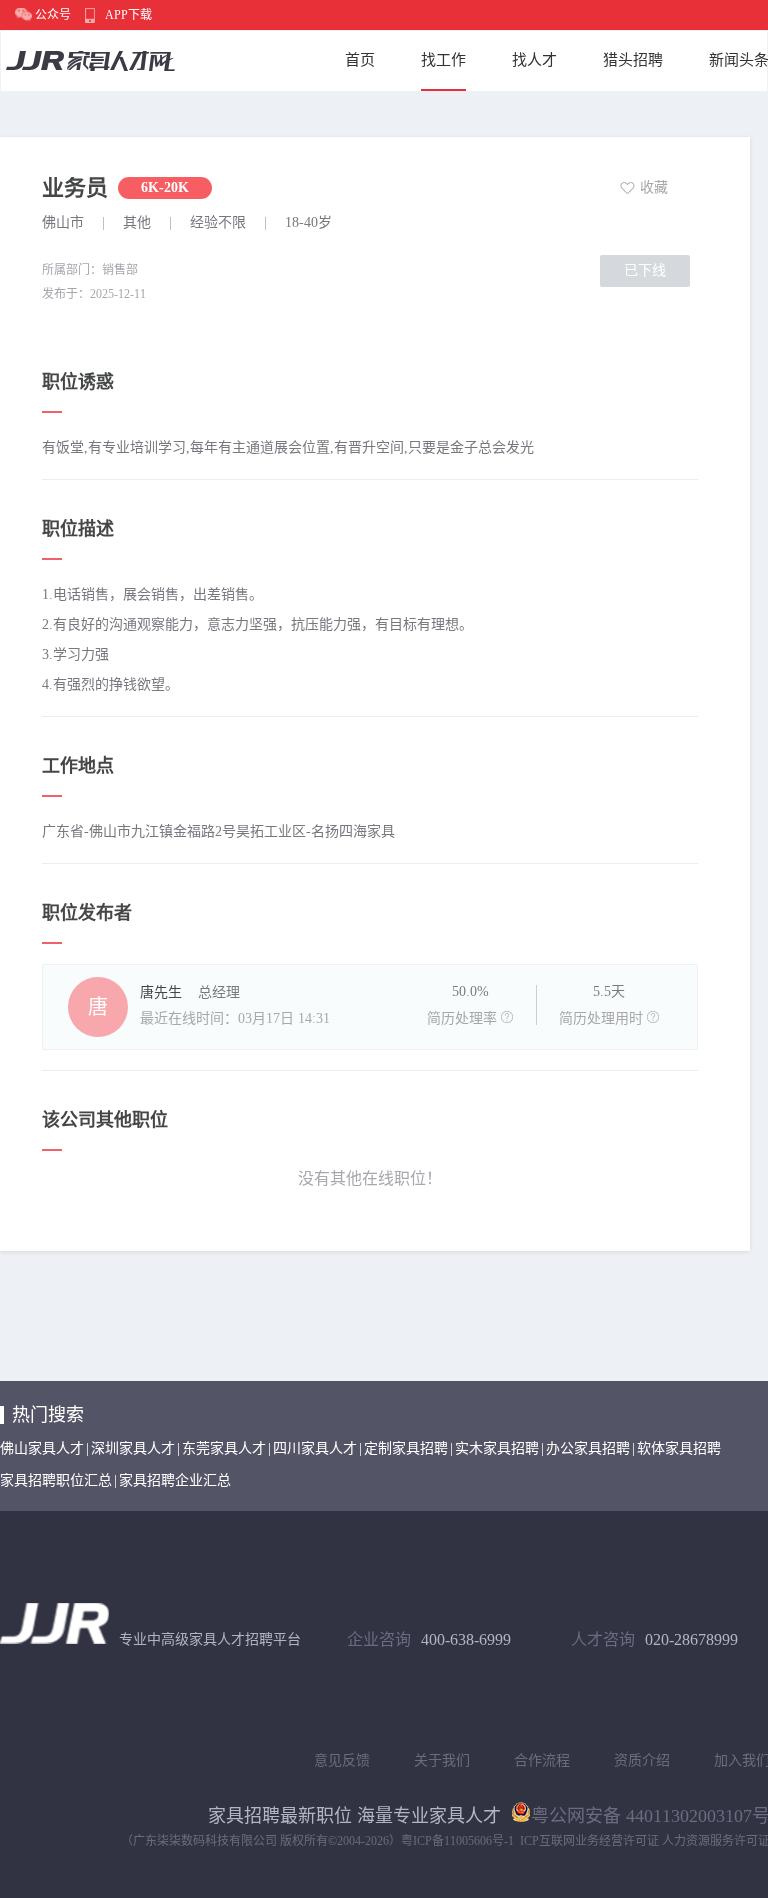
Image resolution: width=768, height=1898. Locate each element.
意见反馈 (342, 1760)
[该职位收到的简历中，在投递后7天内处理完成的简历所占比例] (507, 1017)
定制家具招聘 (406, 1448)
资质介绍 (642, 1760)
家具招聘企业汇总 (175, 1480)
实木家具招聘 (497, 1448)
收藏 (654, 187)
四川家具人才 (315, 1448)
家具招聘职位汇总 (56, 1480)
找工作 (443, 60)
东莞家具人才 (224, 1448)
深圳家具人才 (133, 1448)
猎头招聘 (633, 60)
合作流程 (542, 1760)
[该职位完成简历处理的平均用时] (653, 1017)
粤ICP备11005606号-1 (457, 1841)
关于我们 (442, 1760)
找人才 (534, 60)
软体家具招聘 (679, 1448)
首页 (360, 60)
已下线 (645, 270)
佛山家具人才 (42, 1448)
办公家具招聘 (588, 1448)
